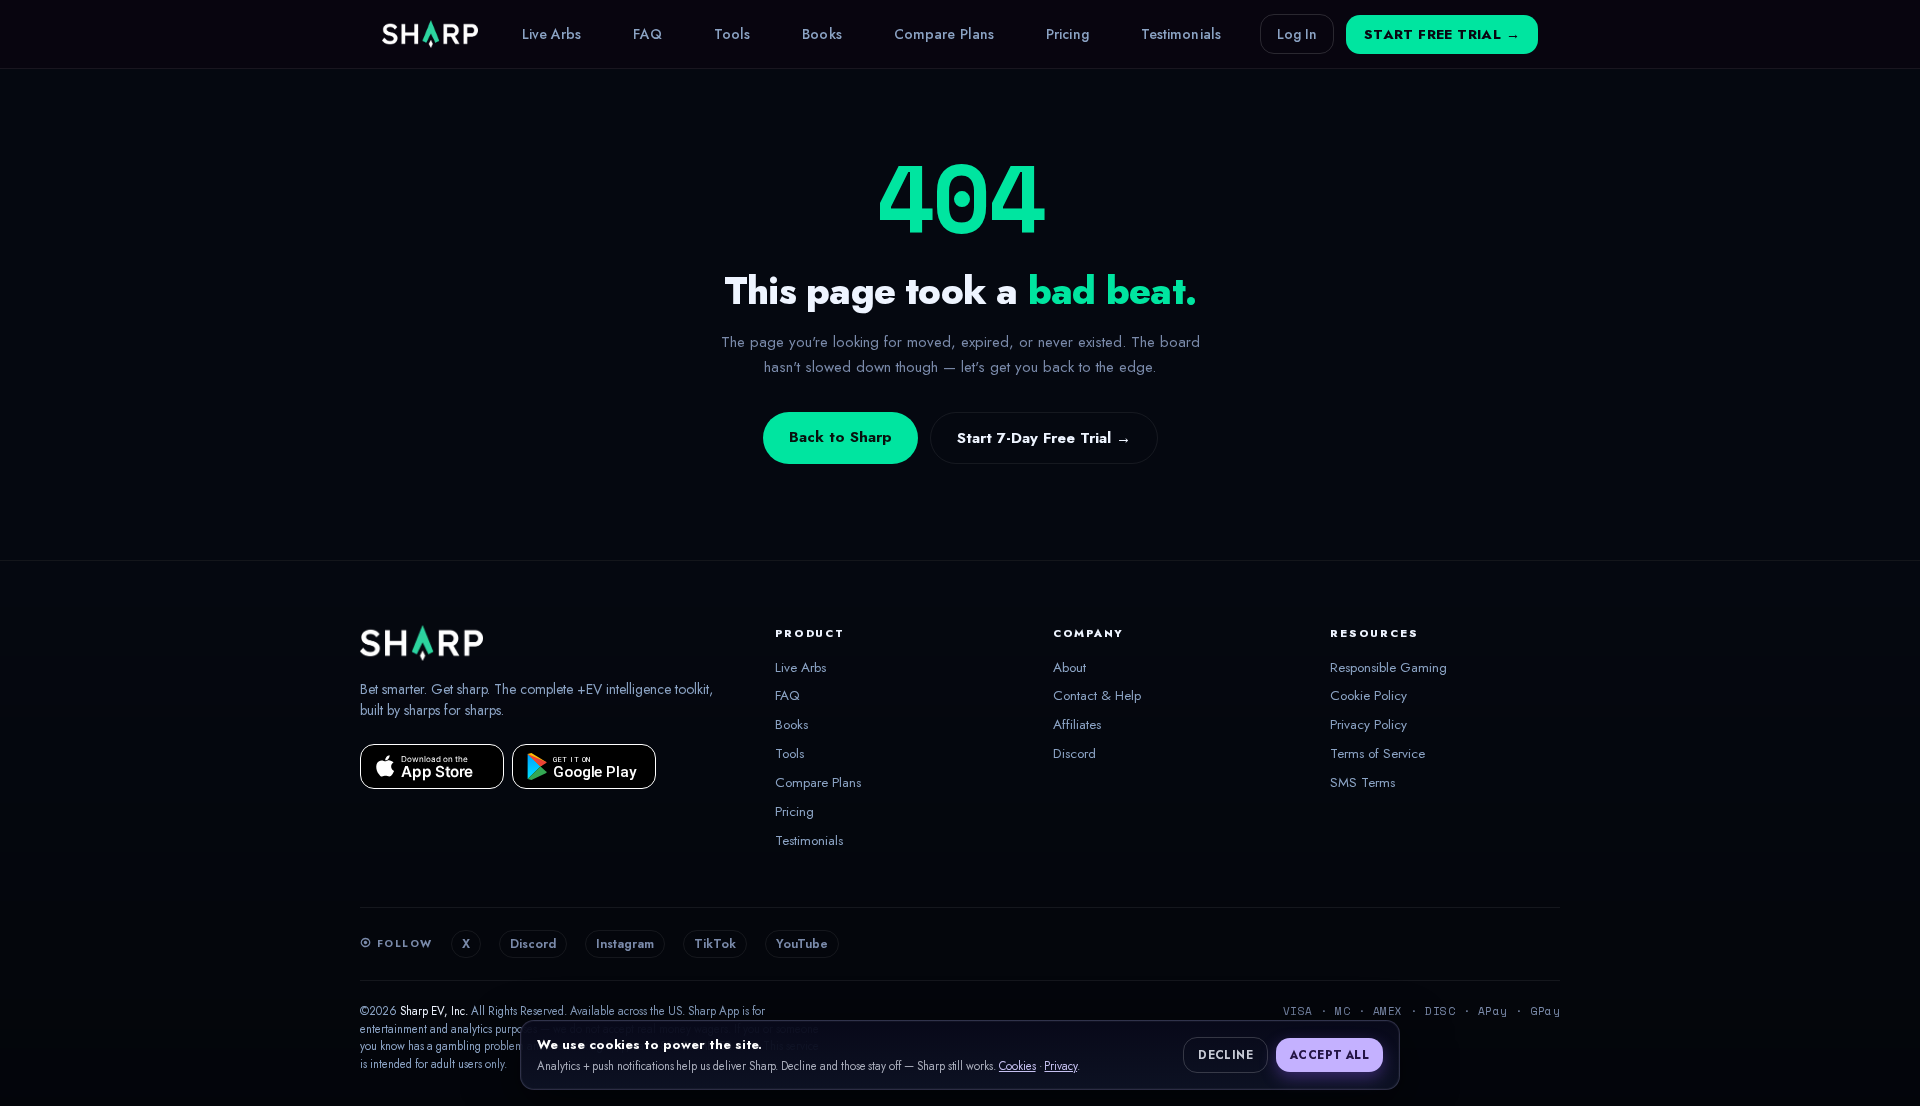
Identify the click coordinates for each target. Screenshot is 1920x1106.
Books (822, 34)
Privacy (1060, 1066)
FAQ (647, 34)
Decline (1225, 1055)
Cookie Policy (1368, 696)
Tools (732, 34)
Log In (1297, 34)
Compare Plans (944, 34)
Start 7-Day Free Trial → (1044, 438)
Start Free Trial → (1442, 34)
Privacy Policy (1368, 725)
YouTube (802, 944)
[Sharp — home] (430, 34)
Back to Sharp (840, 437)
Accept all (1329, 1055)
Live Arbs (552, 34)
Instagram (625, 944)
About (1069, 668)
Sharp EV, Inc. (434, 1011)
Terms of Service (1377, 754)
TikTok (715, 944)
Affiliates (1077, 725)
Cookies (1017, 1066)
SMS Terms (1362, 783)
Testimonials (1181, 34)
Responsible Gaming (1388, 668)
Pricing (1067, 34)
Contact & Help (1097, 696)
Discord (1074, 754)
